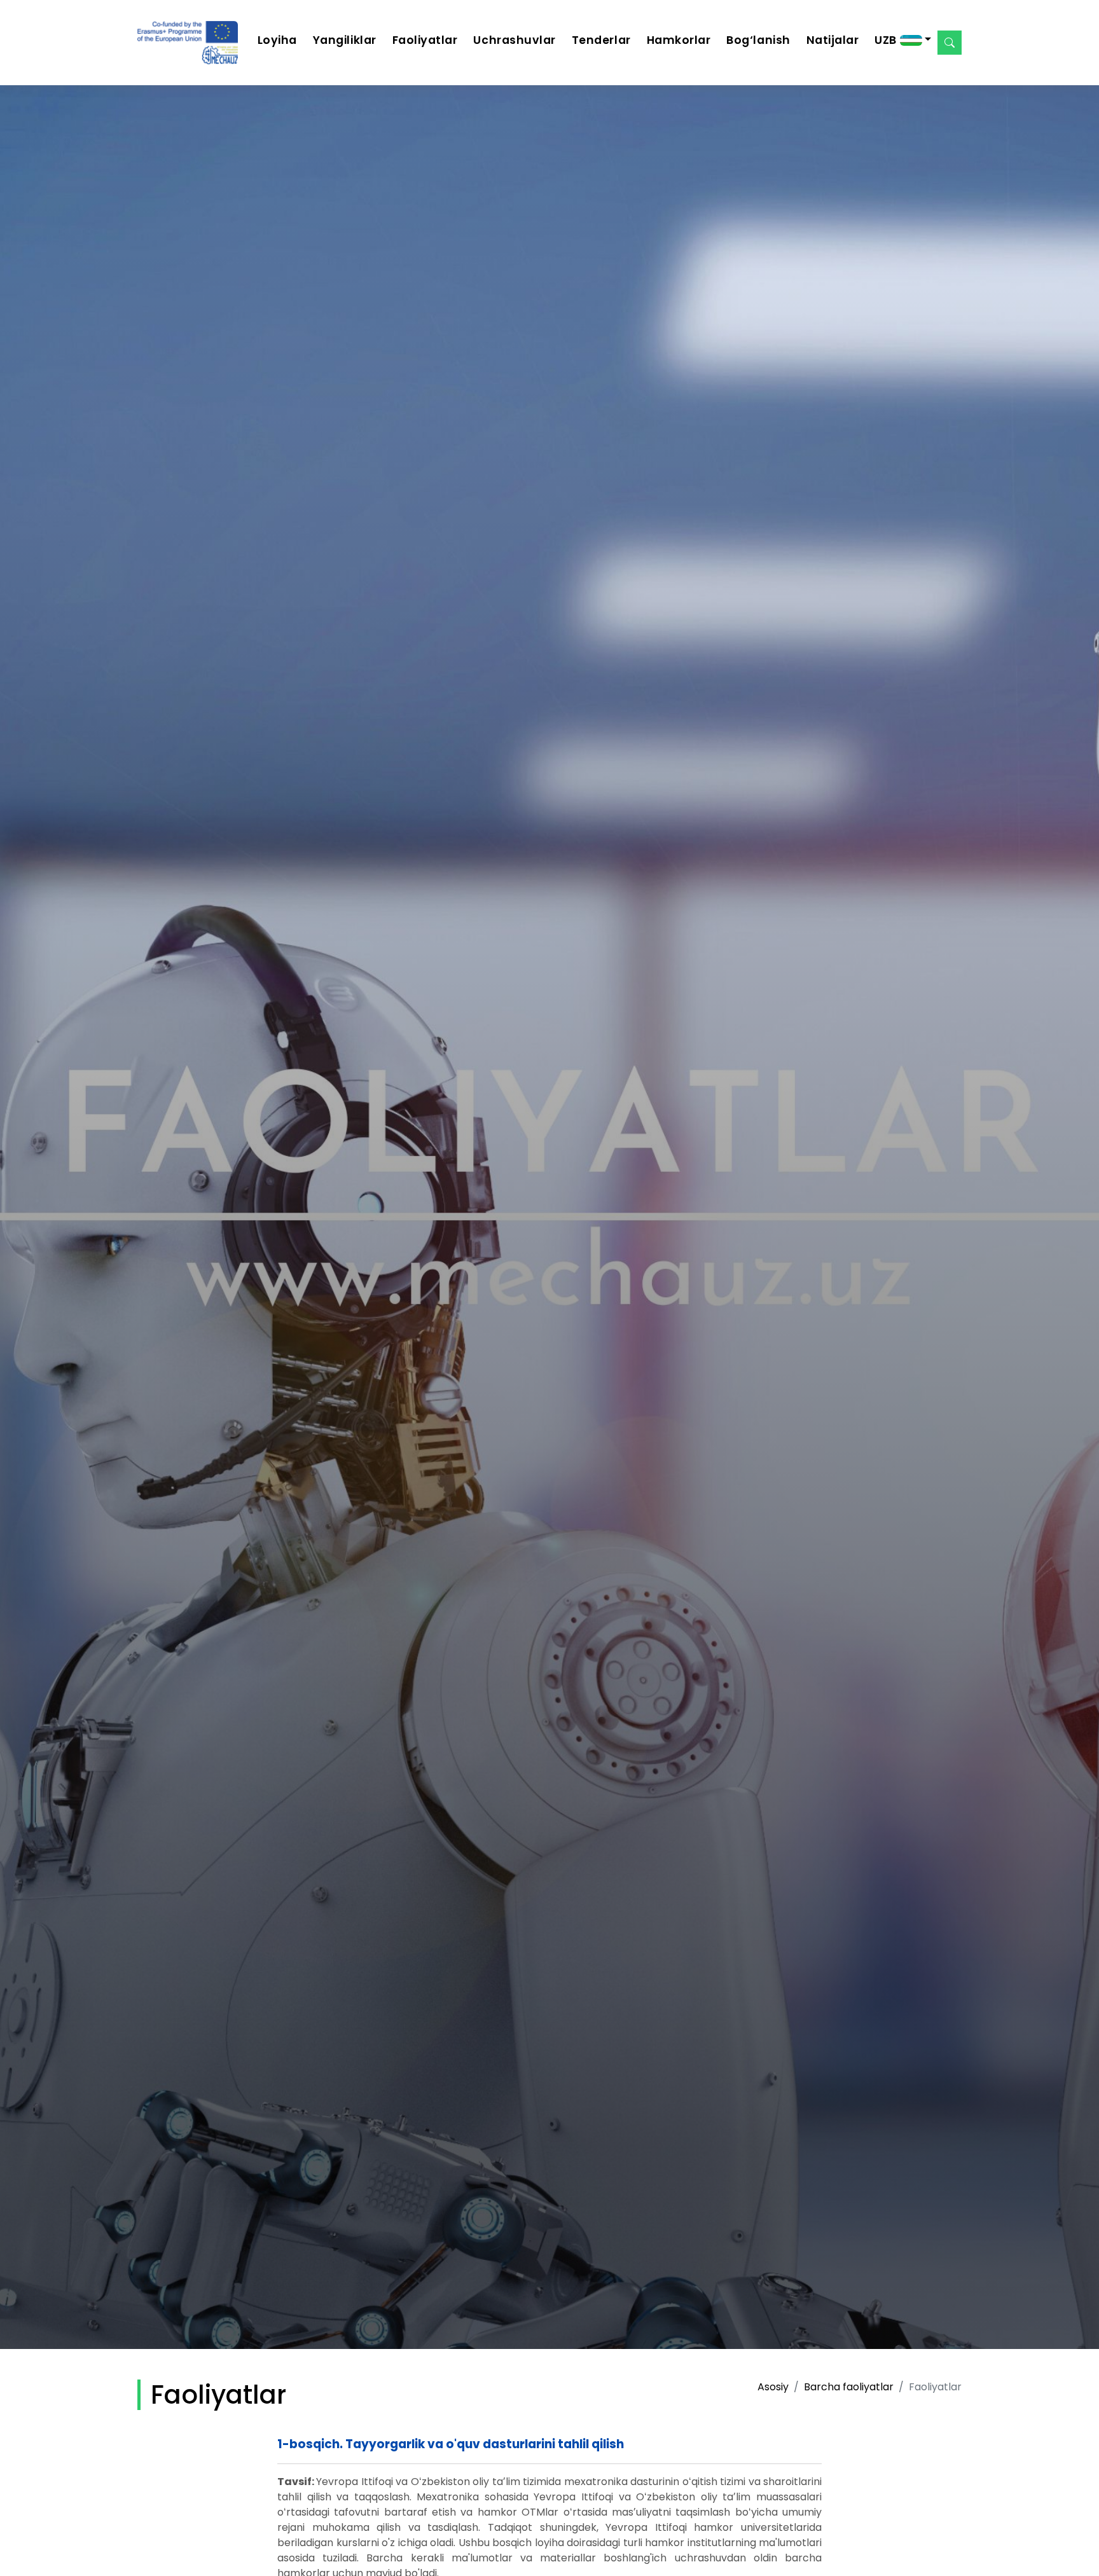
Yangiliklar (345, 40)
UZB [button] (887, 40)
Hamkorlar (679, 40)
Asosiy (773, 2387)
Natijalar (833, 40)
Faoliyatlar (425, 40)
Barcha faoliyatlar (849, 2387)
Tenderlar (601, 40)
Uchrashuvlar (514, 40)
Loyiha (277, 40)
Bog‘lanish (758, 40)
